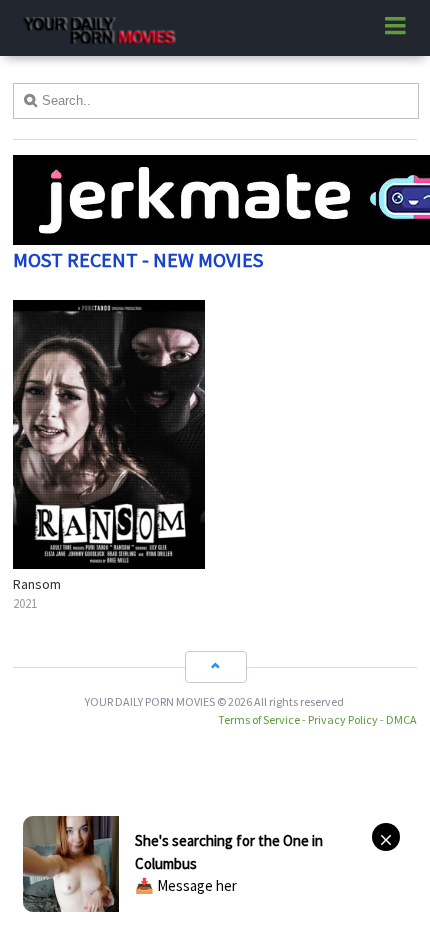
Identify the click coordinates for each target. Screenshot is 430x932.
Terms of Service (259, 719)
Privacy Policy (343, 719)
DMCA (401, 719)
